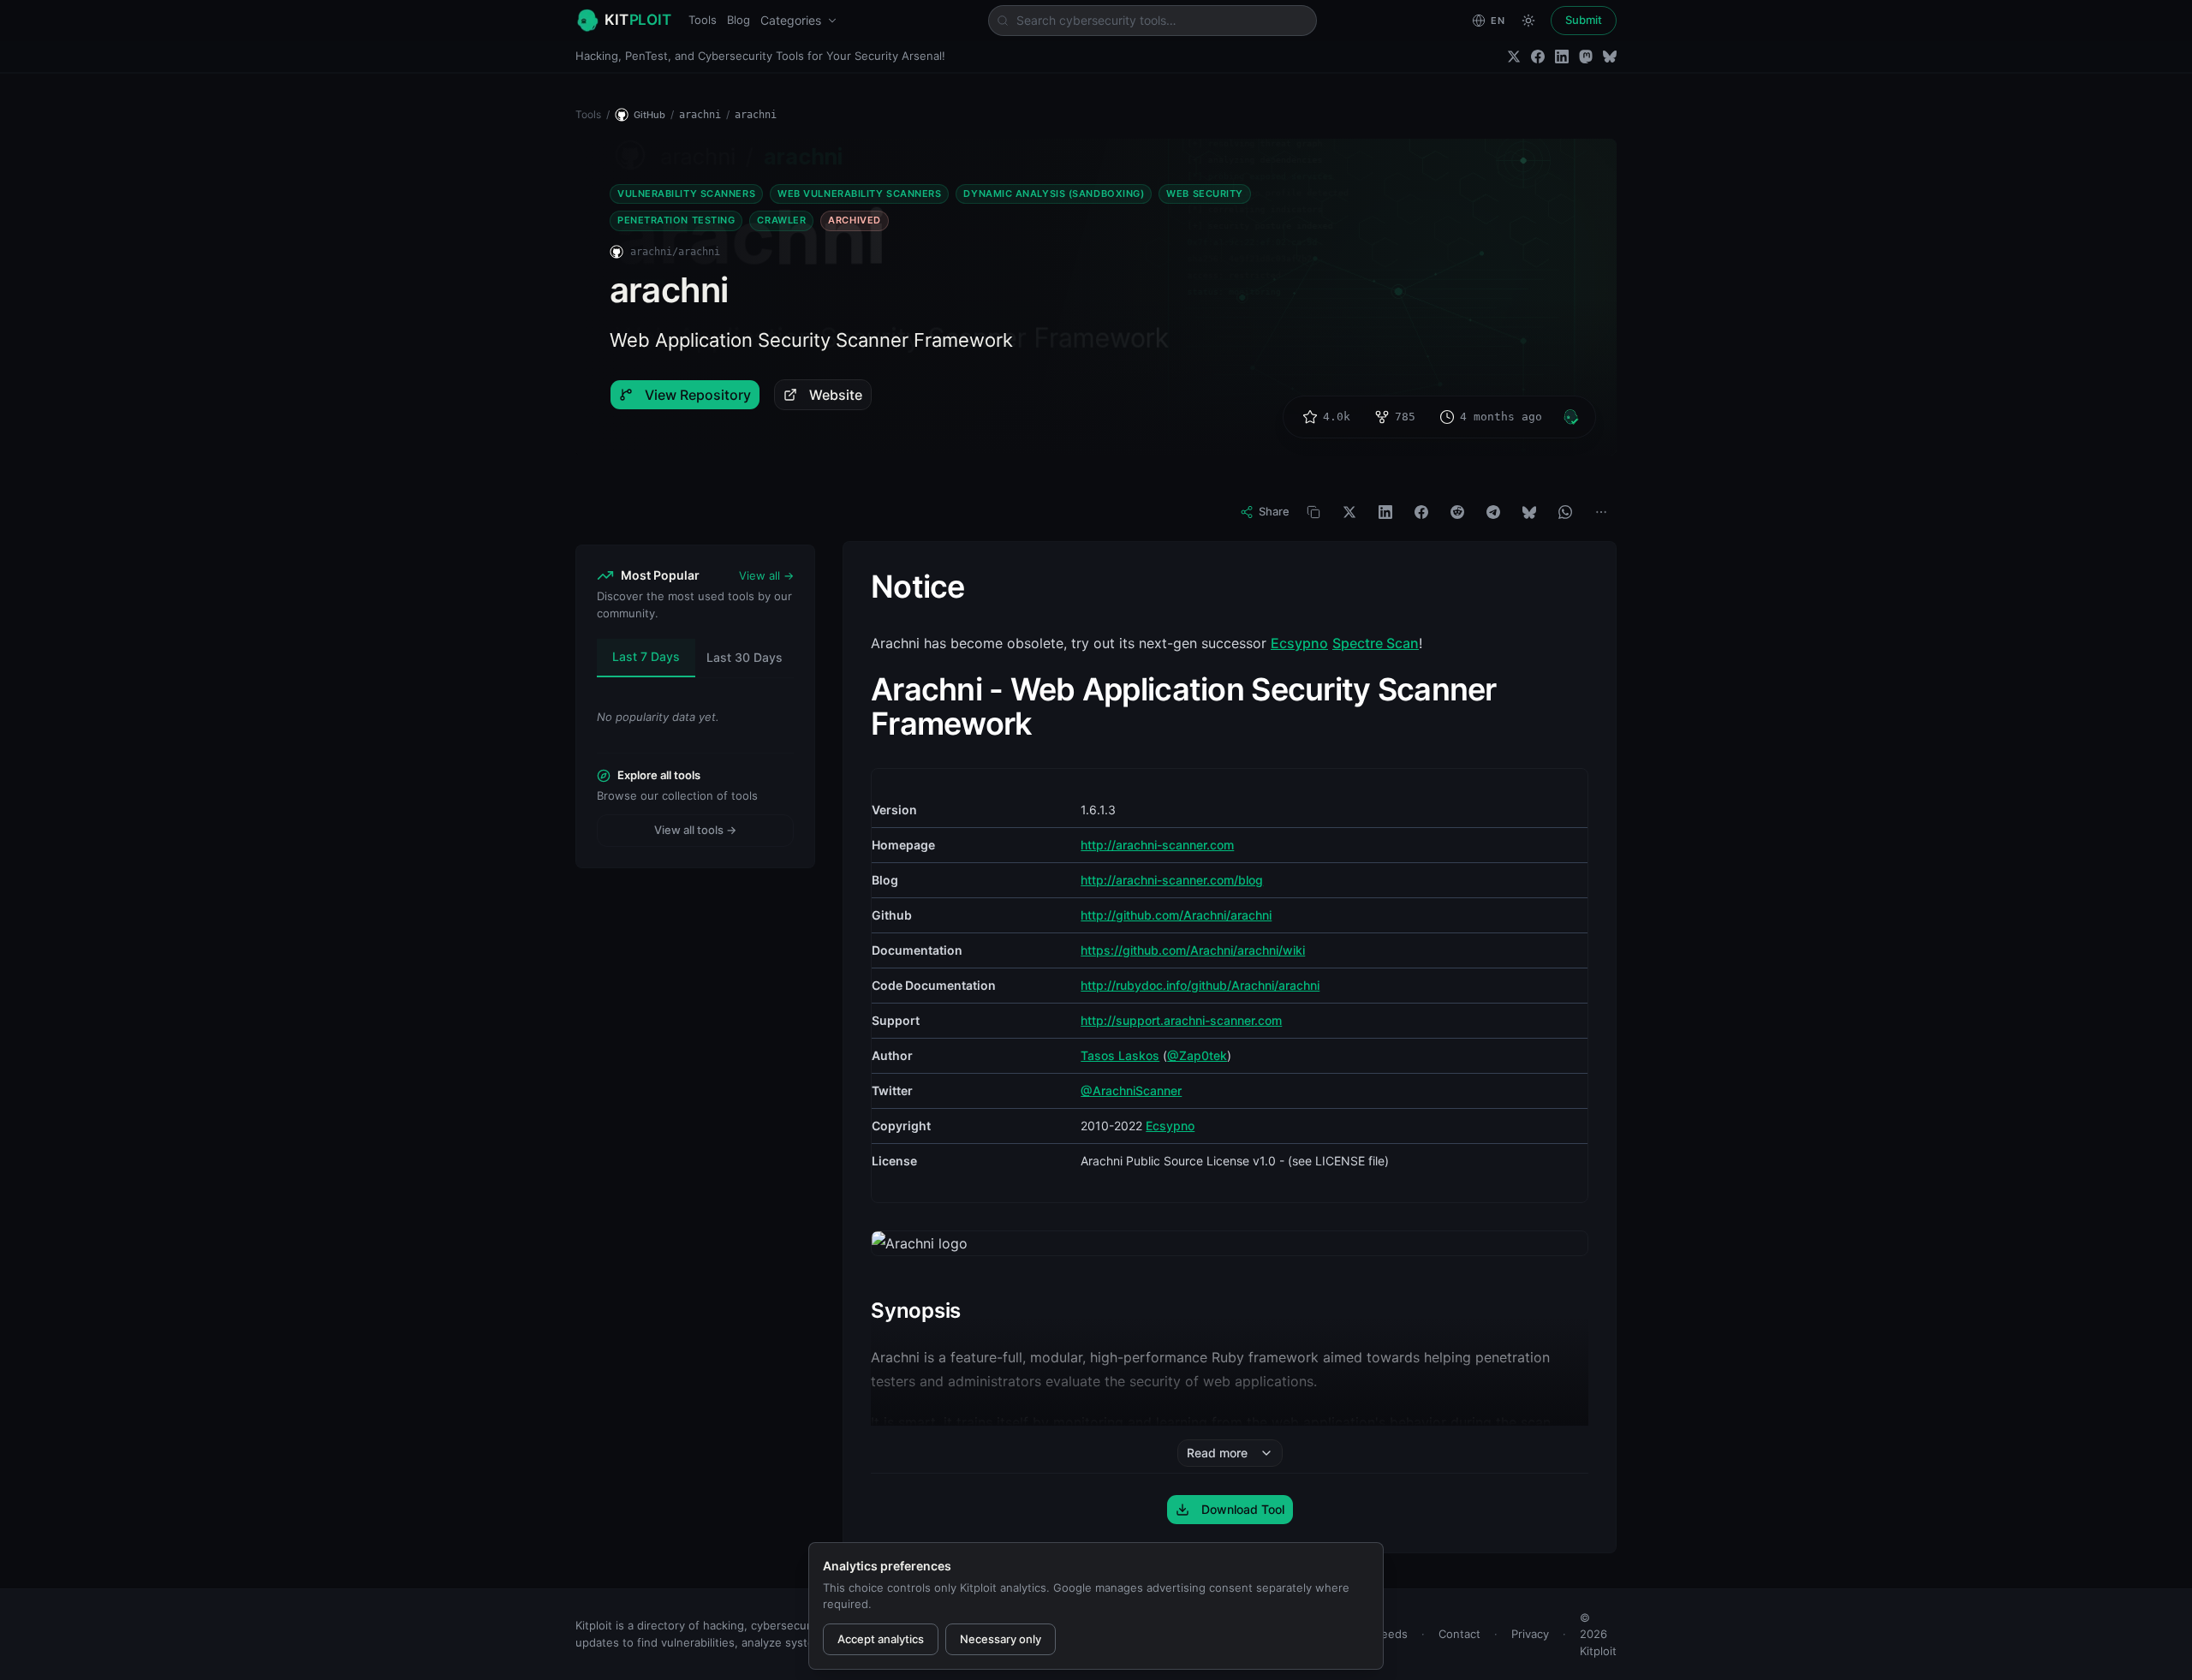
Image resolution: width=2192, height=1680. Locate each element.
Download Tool (1243, 1509)
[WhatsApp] (1565, 512)
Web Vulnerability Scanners (859, 194)
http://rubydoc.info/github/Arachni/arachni (1200, 985)
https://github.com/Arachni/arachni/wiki (1193, 950)
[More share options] (1601, 512)
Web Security (1205, 194)
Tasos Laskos (1120, 1055)
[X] (1349, 512)
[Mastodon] (1586, 57)
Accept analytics (881, 1639)
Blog (739, 20)
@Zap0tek (1197, 1055)
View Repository (698, 395)
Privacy (1530, 1634)
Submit (1584, 20)
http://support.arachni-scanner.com (1181, 1020)
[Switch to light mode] (1528, 21)
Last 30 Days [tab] (745, 657)
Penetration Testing (676, 220)
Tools (703, 20)
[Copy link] (1313, 512)
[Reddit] (1457, 512)
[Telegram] (1493, 512)
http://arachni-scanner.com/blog (1172, 880)
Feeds (1391, 1634)
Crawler (781, 220)
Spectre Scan (1376, 643)
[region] (1230, 986)
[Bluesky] (1610, 57)
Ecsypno (1299, 643)
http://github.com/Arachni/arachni (1176, 915)
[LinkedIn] (1562, 57)
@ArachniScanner (1131, 1090)
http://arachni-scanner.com (1157, 845)
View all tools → (695, 830)
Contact (1459, 1634)
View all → (766, 575)
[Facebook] (1538, 57)
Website (836, 395)
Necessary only (1001, 1639)
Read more (1217, 1453)
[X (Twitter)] (1514, 57)
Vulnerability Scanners (686, 194)
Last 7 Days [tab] (646, 656)
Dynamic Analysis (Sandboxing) (1054, 194)
